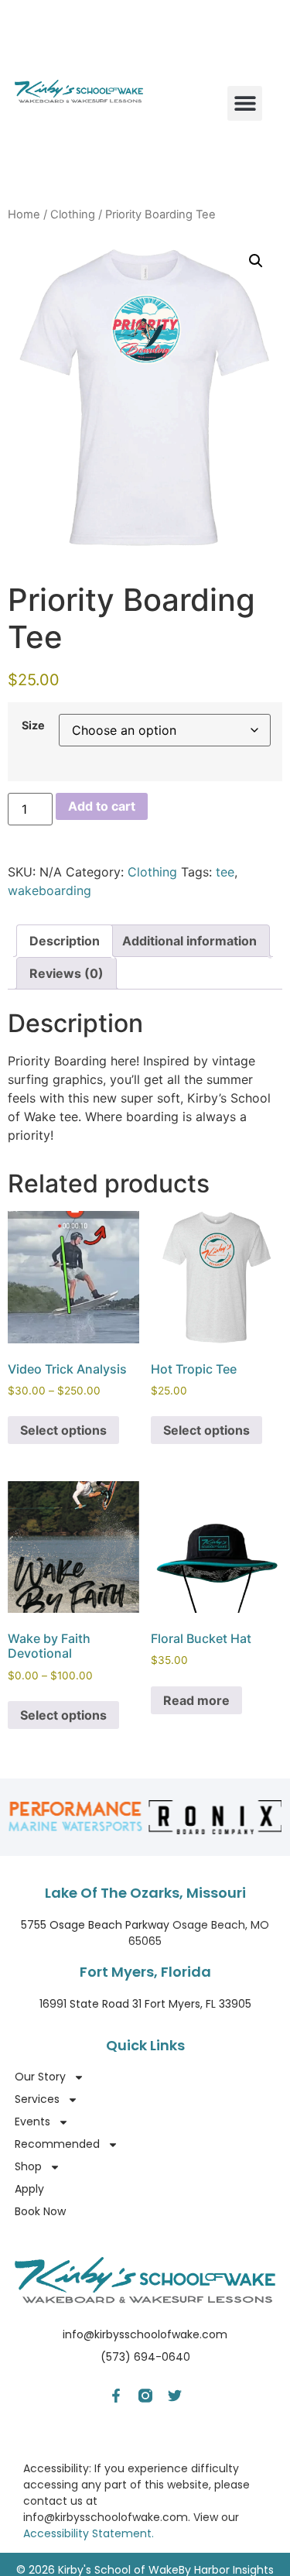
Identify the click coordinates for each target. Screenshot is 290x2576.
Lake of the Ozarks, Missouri (145, 1893)
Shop (28, 2166)
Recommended (57, 2144)
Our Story (40, 2077)
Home (24, 214)
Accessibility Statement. (89, 2533)
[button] (245, 103)
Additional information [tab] (189, 941)
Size (33, 725)
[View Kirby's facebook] (116, 2396)
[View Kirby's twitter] (175, 2396)
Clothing (73, 214)
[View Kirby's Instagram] (145, 2396)
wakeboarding (49, 890)
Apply (29, 2189)
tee (225, 872)
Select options (63, 1430)
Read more (196, 1700)
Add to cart (102, 806)
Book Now (40, 2211)
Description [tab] (65, 941)
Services (37, 2099)
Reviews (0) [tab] (67, 973)
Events (32, 2122)
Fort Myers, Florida (145, 1972)
